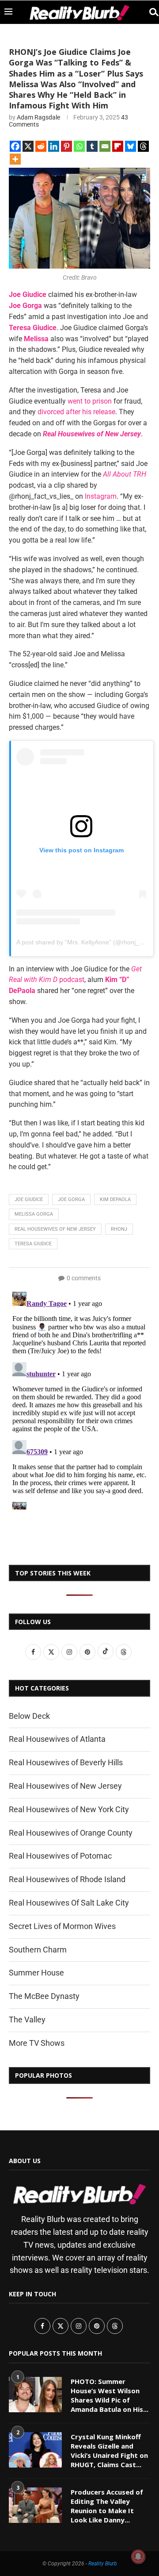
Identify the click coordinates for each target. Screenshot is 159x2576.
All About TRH (125, 474)
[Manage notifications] (138, 2557)
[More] (15, 159)
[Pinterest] (66, 146)
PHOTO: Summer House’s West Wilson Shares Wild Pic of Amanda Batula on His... (110, 2395)
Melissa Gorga (34, 1214)
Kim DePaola (115, 1199)
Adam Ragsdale (38, 117)
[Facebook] (15, 146)
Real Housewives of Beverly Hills (66, 1762)
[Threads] (143, 146)
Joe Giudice (28, 295)
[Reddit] (41, 146)
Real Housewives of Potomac (60, 1856)
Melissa (36, 339)
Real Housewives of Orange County (71, 1833)
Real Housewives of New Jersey (92, 434)
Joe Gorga (71, 1199)
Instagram (101, 496)
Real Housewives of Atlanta (57, 1739)
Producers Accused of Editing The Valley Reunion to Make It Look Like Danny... (107, 2506)
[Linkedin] (54, 146)
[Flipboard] (118, 146)
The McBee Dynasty (44, 1996)
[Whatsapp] (79, 146)
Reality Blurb (103, 2564)
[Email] (105, 146)
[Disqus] (79, 1399)
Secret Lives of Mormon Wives (62, 1926)
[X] (28, 146)
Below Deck (29, 1716)
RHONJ (119, 1229)
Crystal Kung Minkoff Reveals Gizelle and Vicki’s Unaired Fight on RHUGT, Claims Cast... (109, 2451)
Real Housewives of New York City (69, 1809)
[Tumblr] (92, 146)
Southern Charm (38, 1950)
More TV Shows (37, 2043)
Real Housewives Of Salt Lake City (69, 1903)
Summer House (36, 1973)
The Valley (27, 2020)
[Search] (150, 12)
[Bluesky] (131, 146)
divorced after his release (76, 412)
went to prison (90, 401)
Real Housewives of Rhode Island (67, 1879)
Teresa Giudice (33, 328)
